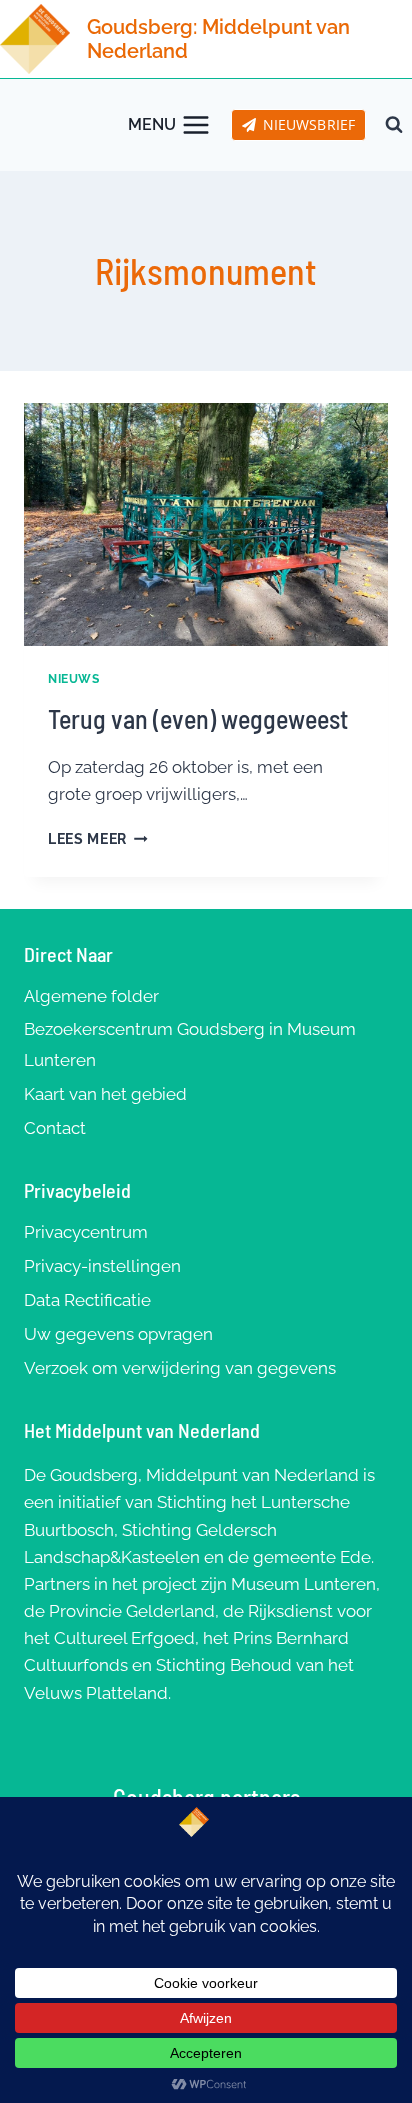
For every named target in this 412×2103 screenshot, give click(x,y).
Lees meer (98, 839)
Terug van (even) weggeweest (198, 718)
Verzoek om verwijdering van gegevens (180, 1368)
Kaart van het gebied (105, 1094)
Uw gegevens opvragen (118, 1334)
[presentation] (206, 524)
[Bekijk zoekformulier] (394, 125)
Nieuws (74, 679)
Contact (55, 1128)
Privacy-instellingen (102, 1266)
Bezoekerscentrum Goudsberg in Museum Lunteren (190, 1044)
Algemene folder (91, 996)
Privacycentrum (86, 1232)
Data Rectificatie (87, 1300)
